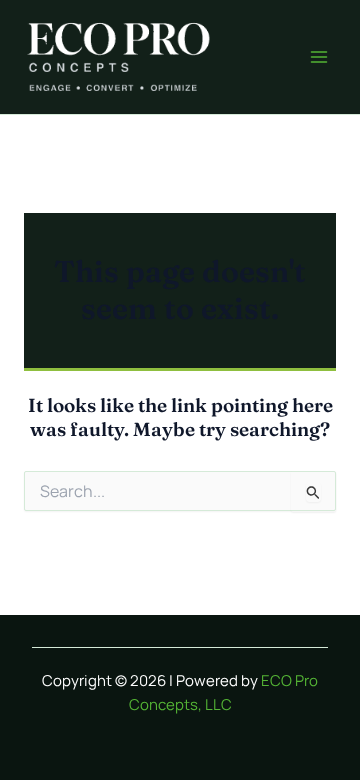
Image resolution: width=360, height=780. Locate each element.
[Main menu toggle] (319, 57)
